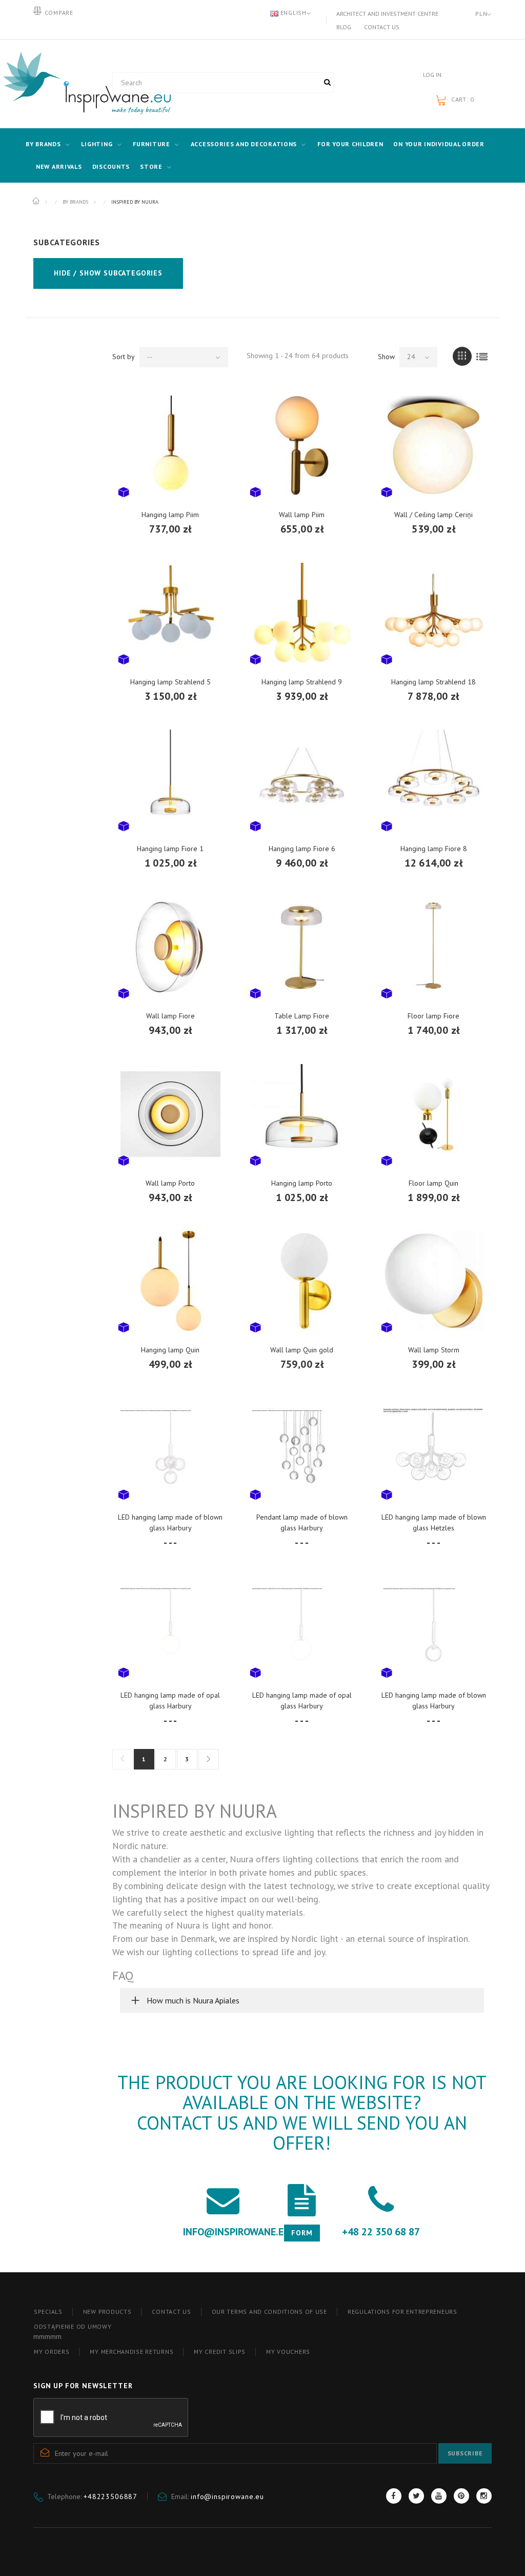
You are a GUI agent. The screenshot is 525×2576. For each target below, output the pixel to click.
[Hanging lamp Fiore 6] (302, 780)
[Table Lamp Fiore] (302, 947)
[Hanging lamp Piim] (170, 446)
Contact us (382, 27)
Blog (344, 27)
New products (107, 2312)
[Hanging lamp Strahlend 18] (433, 613)
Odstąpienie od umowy (73, 2326)
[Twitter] (416, 2496)
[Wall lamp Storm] (433, 1281)
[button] (302, 2000)
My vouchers (288, 2352)
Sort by (124, 357)
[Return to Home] (37, 201)
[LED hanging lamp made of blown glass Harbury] (170, 1448)
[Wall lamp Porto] (170, 1114)
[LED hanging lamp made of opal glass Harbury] (170, 1626)
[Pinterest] (461, 2496)
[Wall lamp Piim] (302, 446)
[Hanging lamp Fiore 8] (433, 780)
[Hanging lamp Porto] (302, 1114)
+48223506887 (110, 2496)
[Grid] (462, 356)
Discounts (111, 166)
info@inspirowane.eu (227, 2496)
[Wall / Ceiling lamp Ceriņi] (433, 446)
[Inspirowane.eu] (65, 84)
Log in (432, 75)
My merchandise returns (132, 2352)
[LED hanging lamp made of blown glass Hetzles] (433, 1448)
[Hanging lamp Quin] (170, 1281)
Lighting (97, 144)
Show (386, 357)
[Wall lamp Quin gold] (302, 1281)
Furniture (151, 144)
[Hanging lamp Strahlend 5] (170, 613)
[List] (482, 356)
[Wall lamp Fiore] (170, 947)
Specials (48, 2312)
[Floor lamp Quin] (433, 1114)
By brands (43, 144)
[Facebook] (394, 2496)
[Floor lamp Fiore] (433, 947)
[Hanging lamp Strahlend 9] (302, 613)
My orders (52, 2352)
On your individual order (439, 144)
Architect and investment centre (387, 14)
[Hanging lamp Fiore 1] (170, 780)
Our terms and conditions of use (269, 2312)
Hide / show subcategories (108, 273)
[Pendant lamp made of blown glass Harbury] (302, 1448)
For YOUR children (350, 144)
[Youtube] (439, 2496)
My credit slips (220, 2352)
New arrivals (59, 166)
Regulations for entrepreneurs (402, 2312)
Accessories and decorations (244, 144)
